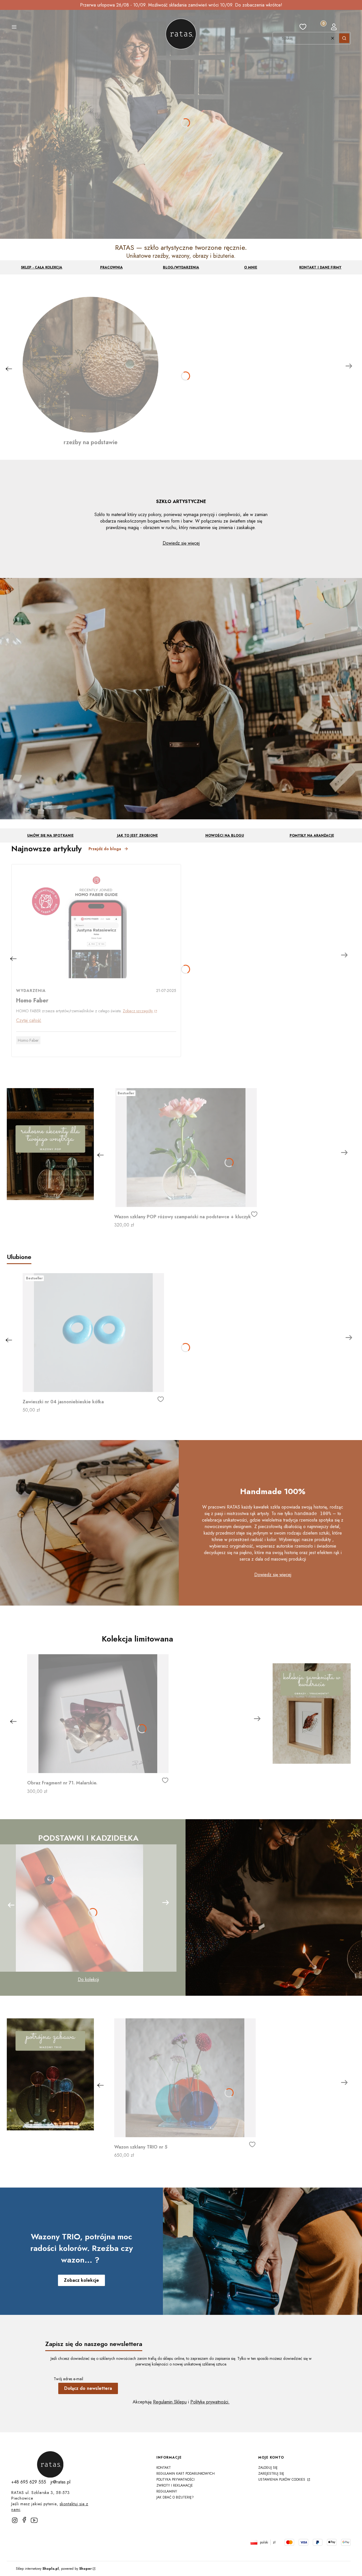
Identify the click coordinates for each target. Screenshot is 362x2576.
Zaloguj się (268, 2468)
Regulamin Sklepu (170, 2402)
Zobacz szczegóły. (138, 1011)
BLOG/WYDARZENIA (181, 267)
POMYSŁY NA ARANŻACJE (312, 835)
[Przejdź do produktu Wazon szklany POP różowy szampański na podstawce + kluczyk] (186, 1148)
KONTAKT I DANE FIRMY (320, 267)
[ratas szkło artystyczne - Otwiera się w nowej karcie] (50, 2465)
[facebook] (24, 2520)
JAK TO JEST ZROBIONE (137, 835)
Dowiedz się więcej (181, 543)
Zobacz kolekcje (81, 2280)
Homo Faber (28, 1040)
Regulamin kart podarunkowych (186, 2474)
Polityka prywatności (175, 2480)
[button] (14, 28)
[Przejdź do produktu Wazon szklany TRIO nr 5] (185, 2078)
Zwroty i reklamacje (175, 2485)
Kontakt (164, 2468)
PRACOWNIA (111, 267)
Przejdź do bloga (105, 849)
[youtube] (36, 2523)
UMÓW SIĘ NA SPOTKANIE (50, 835)
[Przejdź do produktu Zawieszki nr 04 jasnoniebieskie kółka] (93, 1333)
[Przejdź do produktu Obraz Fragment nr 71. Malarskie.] (98, 1714)
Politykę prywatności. (210, 2402)
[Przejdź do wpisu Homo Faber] (96, 924)
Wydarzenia (31, 991)
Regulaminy (167, 2491)
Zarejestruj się (271, 2474)
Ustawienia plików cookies (282, 2480)
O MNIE (251, 267)
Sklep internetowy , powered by (54, 2569)
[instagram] (15, 2520)
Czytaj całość (29, 1020)
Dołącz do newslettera (88, 2388)
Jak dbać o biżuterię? (175, 2497)
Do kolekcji (88, 1979)
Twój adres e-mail (68, 2379)
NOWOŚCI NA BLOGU (225, 835)
